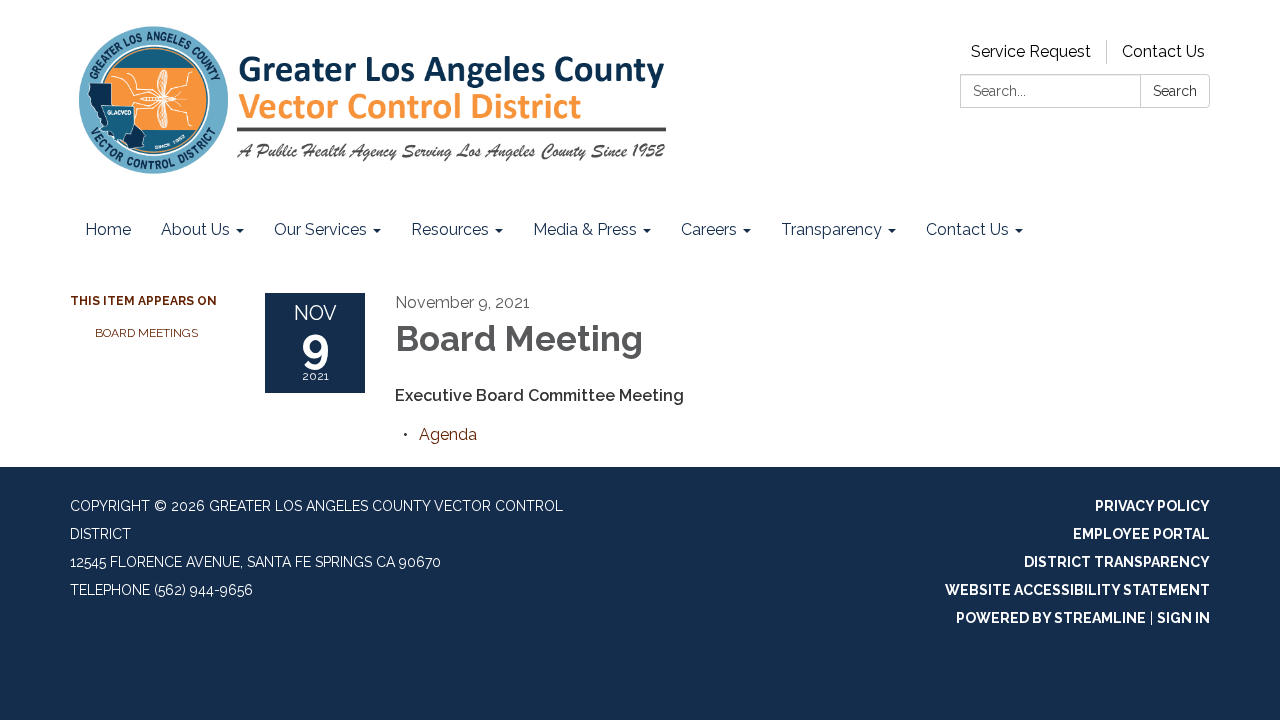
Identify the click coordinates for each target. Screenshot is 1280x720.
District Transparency (1117, 562)
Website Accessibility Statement (1077, 590)
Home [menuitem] (108, 229)
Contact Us (1163, 51)
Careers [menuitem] (709, 229)
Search (1175, 91)
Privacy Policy (1152, 506)
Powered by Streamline (1051, 618)
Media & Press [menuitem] (585, 229)
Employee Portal (1141, 534)
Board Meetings (146, 333)
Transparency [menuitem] (831, 229)
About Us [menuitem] (195, 229)
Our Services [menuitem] (320, 229)
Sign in (1183, 618)
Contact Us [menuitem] (967, 229)
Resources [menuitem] (450, 229)
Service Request (1031, 51)
